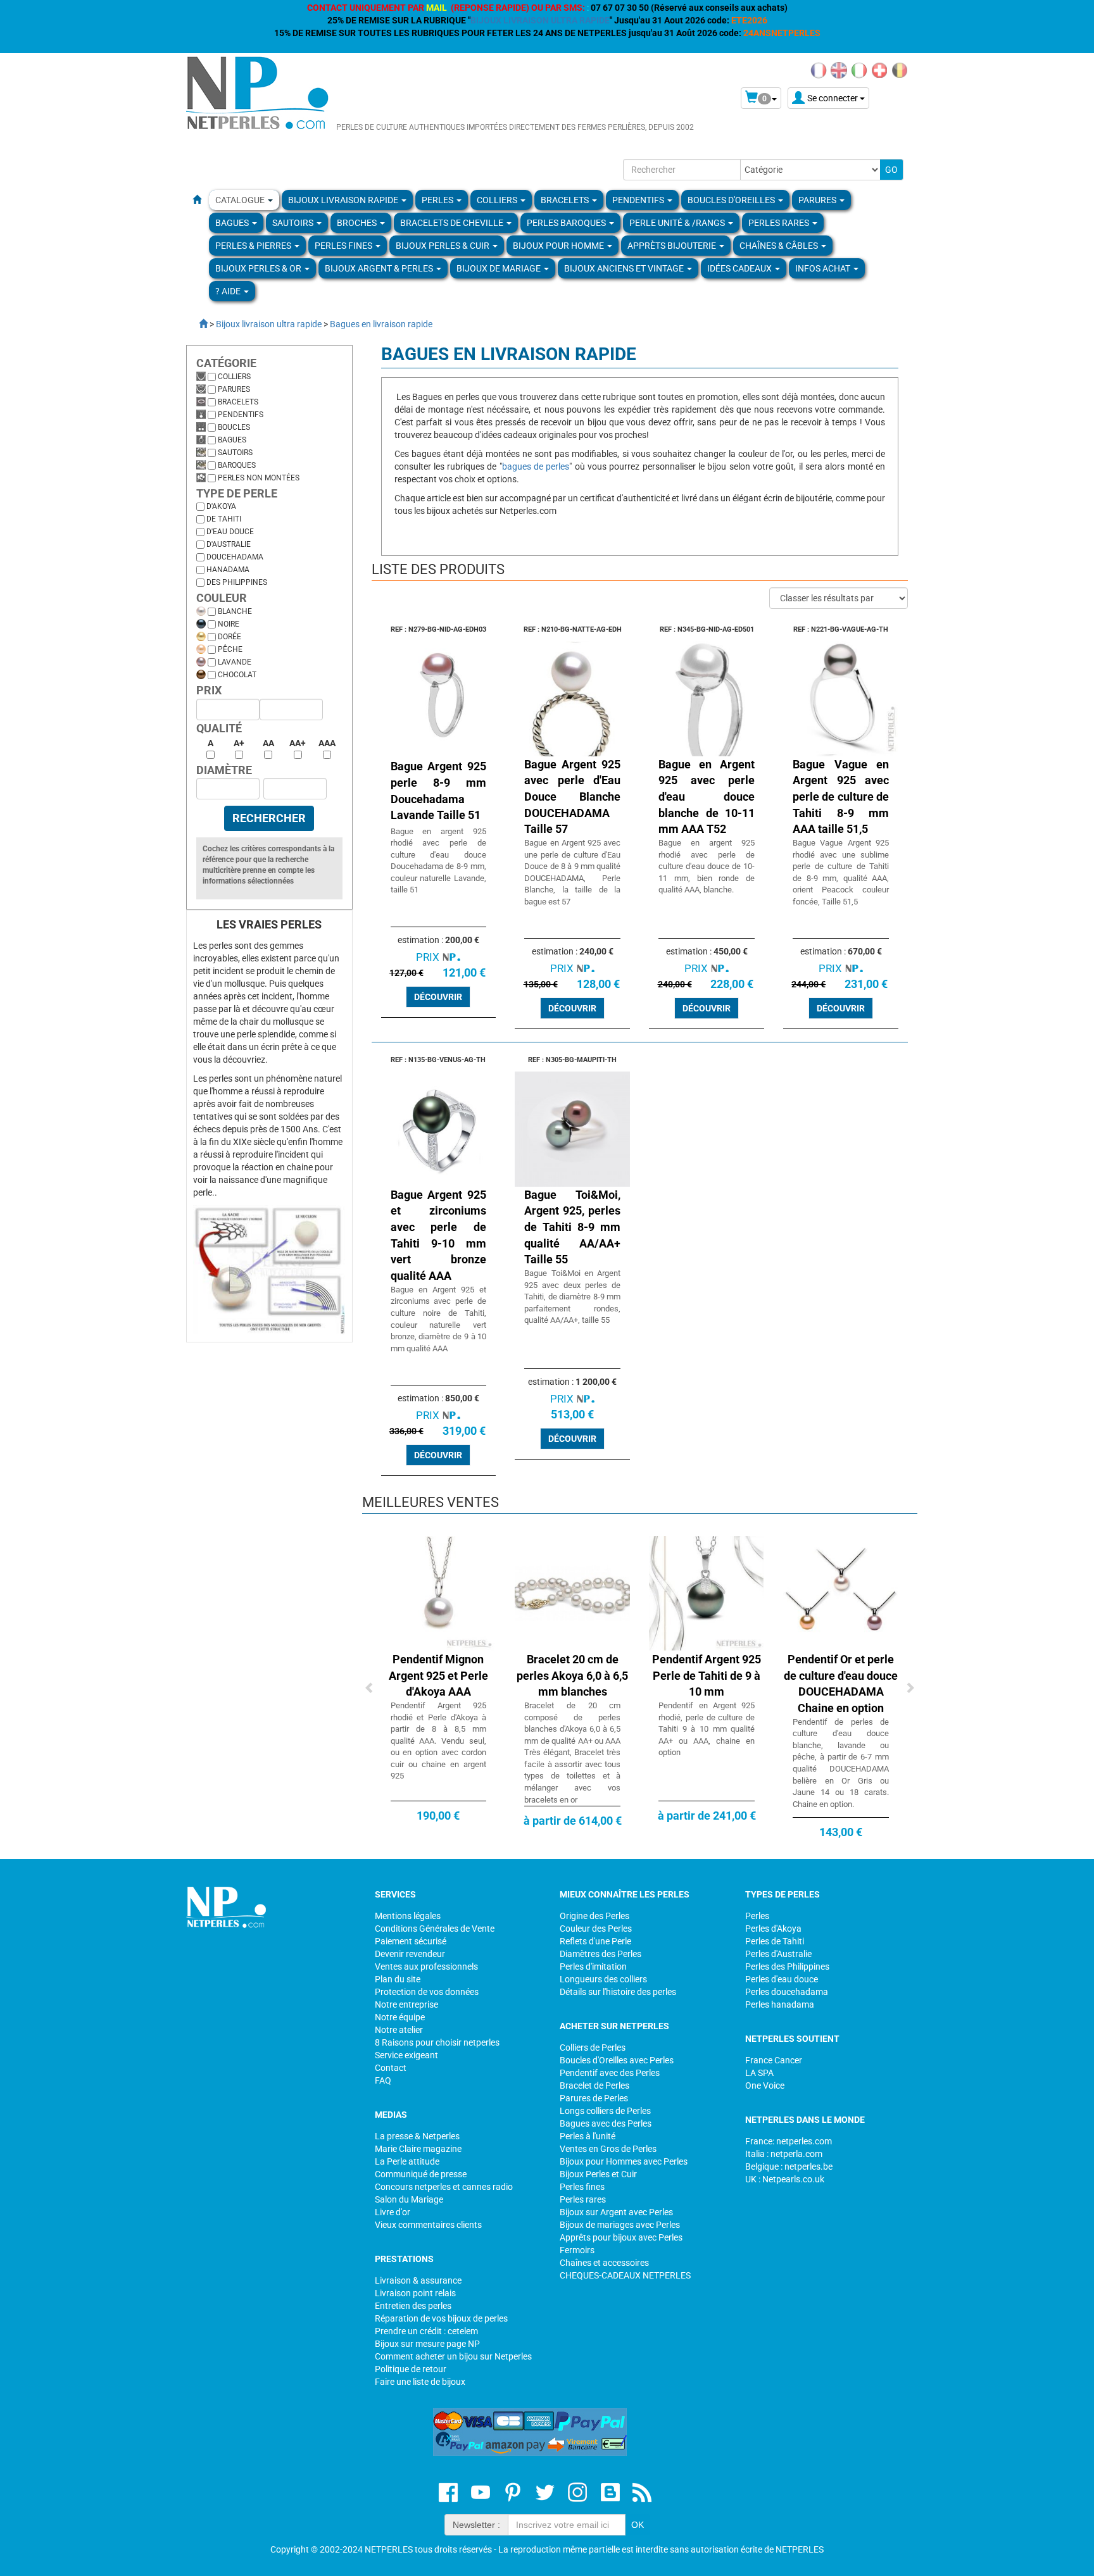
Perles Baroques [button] (567, 223)
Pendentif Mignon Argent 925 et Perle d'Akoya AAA (438, 1675)
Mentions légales (408, 1916)
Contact (391, 2068)
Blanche (235, 611)
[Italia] (859, 70)
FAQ (383, 2080)
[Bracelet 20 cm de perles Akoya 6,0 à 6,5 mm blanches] (572, 1593)
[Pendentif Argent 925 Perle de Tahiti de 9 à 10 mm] (707, 1593)
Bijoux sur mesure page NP (427, 2344)
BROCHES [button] (358, 223)
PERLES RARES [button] (780, 223)
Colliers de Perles (593, 2048)
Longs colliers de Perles (605, 2111)
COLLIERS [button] (498, 200)
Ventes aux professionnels (426, 1966)
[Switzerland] (879, 70)
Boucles (234, 427)
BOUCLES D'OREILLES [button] (732, 200)
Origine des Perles (594, 1916)
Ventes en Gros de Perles (608, 2149)
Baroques (237, 465)
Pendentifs (241, 415)
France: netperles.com (789, 2141)
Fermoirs (577, 2250)
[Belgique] (900, 70)
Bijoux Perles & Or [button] (259, 268)
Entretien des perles (413, 2306)
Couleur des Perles (596, 1929)
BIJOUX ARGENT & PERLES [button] (380, 268)
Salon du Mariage (409, 2199)
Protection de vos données (427, 1992)
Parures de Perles (594, 2098)
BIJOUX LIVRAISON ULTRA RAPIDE (540, 20)
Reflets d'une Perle (595, 1941)
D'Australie (229, 544)
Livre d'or (393, 2212)
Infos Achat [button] (824, 268)
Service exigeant (406, 2055)
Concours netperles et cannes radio (444, 2187)
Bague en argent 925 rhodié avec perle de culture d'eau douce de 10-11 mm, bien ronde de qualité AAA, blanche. (707, 866)
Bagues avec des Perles (606, 2123)
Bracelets (238, 402)
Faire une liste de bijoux (420, 2382)
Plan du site (398, 1979)
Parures (234, 389)
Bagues (232, 440)
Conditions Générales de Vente (435, 1929)
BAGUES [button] (233, 223)
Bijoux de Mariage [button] (500, 268)
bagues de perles (536, 466)
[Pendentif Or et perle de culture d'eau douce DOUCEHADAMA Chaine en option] (841, 1593)
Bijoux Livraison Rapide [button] (344, 200)
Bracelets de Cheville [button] (453, 223)
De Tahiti (224, 519)
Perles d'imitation (593, 1966)
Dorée (229, 637)
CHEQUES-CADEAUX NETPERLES (625, 2275)
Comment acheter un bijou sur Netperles (453, 2356)
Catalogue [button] (241, 200)
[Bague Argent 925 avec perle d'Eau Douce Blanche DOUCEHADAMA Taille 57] (572, 697)
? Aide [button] (229, 291)
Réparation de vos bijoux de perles (441, 2318)
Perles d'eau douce (782, 1979)
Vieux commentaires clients (428, 2225)
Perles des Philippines (787, 1966)
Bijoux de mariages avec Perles (620, 2225)
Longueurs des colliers (603, 1979)
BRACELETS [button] (566, 200)
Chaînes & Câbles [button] (780, 246)
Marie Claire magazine (418, 2149)
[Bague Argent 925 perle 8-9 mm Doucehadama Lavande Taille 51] (439, 697)
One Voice (765, 2085)
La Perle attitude (407, 2161)
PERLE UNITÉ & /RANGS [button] (678, 223)
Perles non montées (259, 478)
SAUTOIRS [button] (294, 223)
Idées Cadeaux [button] (740, 268)
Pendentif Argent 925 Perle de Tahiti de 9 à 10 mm (707, 1675)
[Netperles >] (197, 324)
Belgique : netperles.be (789, 2166)
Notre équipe (400, 2017)
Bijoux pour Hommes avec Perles (624, 2161)
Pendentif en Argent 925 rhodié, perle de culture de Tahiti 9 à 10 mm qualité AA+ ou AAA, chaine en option (707, 1729)
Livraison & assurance (418, 2280)
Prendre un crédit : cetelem (426, 2331)
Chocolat (237, 675)
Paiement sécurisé (411, 1941)
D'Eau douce (230, 532)
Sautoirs (235, 453)
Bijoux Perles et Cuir (598, 2174)
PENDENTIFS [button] (639, 200)
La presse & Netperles (417, 2136)
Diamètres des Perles (600, 1954)
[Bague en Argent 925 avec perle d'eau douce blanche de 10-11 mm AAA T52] (707, 697)
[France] (819, 70)
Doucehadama (235, 557)
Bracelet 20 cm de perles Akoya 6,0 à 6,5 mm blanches (572, 1675)
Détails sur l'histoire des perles (618, 1992)
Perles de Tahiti (775, 1941)
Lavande (235, 662)
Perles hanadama (780, 2004)
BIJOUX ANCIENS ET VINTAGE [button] (625, 268)
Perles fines (582, 2187)
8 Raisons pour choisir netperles (437, 2042)
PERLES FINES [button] (344, 246)
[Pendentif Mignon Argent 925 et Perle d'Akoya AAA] (439, 1593)
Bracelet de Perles (594, 2085)
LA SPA (759, 2073)
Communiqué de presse (421, 2174)
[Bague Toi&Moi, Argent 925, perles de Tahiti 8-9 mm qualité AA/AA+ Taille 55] (572, 1128)
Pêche (230, 649)
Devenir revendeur (410, 1954)
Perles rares (583, 2199)
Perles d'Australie (778, 1954)
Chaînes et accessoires (604, 2263)
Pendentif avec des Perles (610, 2073)
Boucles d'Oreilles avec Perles (617, 2060)
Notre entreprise (406, 2004)
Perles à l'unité (588, 2136)
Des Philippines (237, 582)
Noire (229, 624)
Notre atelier (399, 2030)
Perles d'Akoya (773, 1929)
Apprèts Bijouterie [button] (673, 246)
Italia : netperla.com (784, 2154)
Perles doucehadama (787, 1992)
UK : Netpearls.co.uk (785, 2179)
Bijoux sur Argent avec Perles (616, 2212)
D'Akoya (221, 506)
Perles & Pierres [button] (254, 246)
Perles (757, 1916)
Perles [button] (438, 200)
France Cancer (774, 2060)
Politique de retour (411, 2369)
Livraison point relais (415, 2293)
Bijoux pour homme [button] (559, 246)
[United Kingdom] (839, 70)
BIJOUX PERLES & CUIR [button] (443, 246)
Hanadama (228, 570)
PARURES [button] (818, 200)
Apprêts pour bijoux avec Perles (621, 2237)
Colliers (234, 377)
